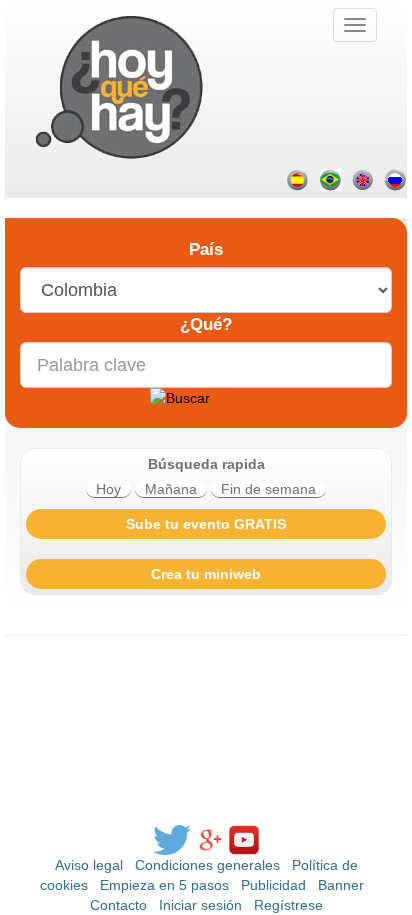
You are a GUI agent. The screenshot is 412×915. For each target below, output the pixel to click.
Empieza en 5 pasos (164, 885)
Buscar (180, 363)
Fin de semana (268, 489)
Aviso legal (89, 865)
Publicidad (273, 885)
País (206, 249)
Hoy (108, 489)
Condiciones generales (207, 865)
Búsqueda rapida (206, 464)
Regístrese (288, 905)
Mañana (171, 489)
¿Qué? (206, 324)
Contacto (118, 905)
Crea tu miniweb (206, 574)
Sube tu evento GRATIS (206, 524)
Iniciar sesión (200, 905)
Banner (341, 885)
